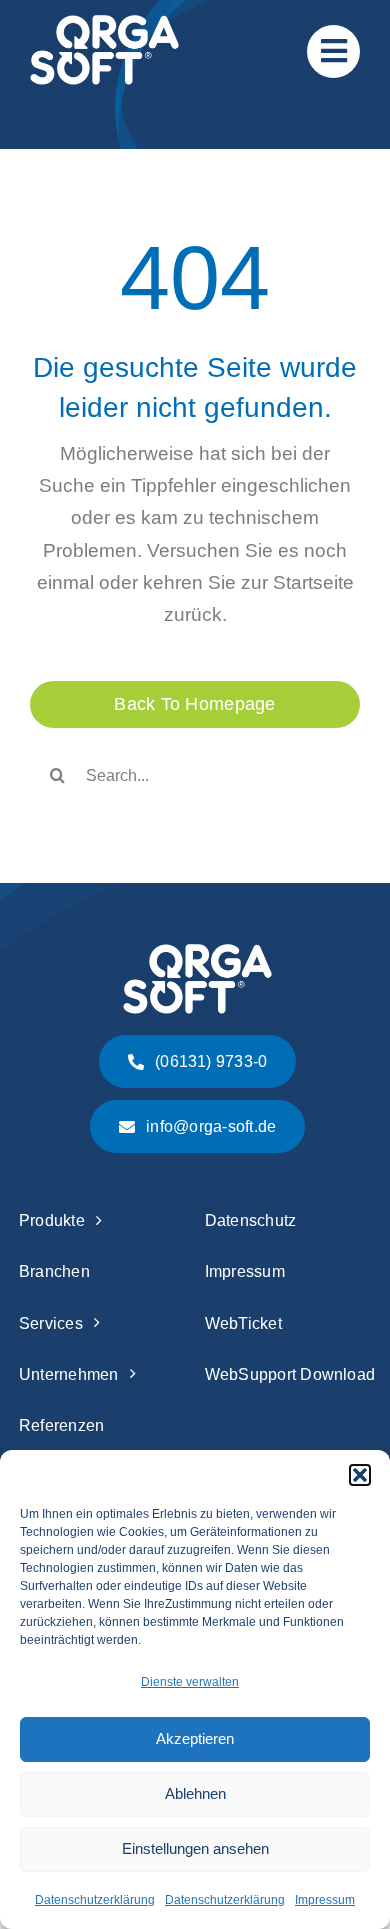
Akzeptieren (195, 1738)
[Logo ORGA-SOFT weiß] (105, 23)
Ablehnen (195, 1793)
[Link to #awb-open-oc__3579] (333, 51)
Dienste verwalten (190, 1682)
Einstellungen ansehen (195, 1848)
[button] (360, 1475)
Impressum (325, 1900)
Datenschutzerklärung (95, 1900)
